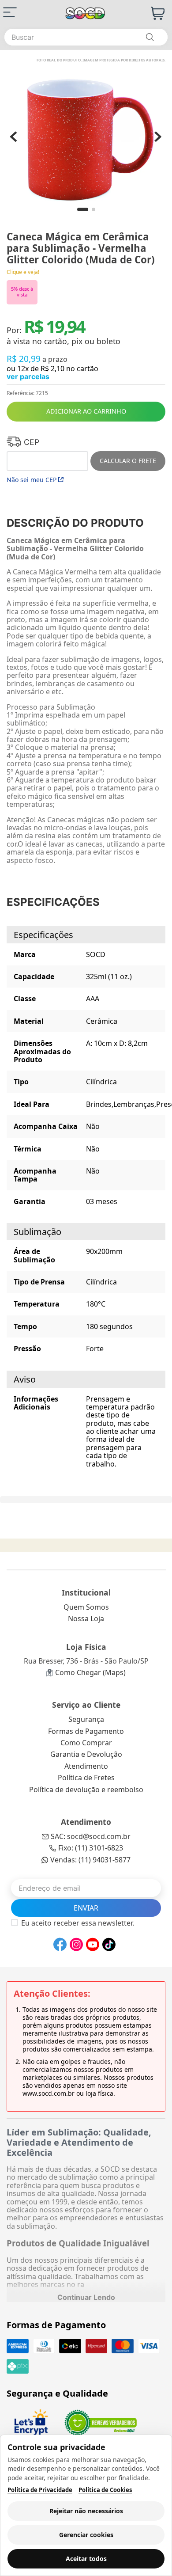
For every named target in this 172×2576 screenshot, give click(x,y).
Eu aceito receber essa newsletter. (78, 1923)
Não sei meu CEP (32, 480)
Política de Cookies (105, 2490)
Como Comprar (86, 1743)
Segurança (86, 1719)
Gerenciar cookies (86, 2535)
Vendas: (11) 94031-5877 (90, 1860)
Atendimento (86, 1766)
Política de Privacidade (40, 2490)
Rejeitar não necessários (86, 2511)
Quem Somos (86, 1607)
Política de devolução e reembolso (86, 1790)
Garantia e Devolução (86, 1754)
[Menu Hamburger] (10, 12)
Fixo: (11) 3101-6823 (91, 1848)
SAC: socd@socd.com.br (91, 1836)
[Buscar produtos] (150, 37)
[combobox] (86, 37)
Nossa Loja (86, 1619)
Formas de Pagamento (86, 1731)
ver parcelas (28, 376)
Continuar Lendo (86, 2297)
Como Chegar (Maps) (90, 1672)
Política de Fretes (86, 1778)
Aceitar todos (86, 2559)
